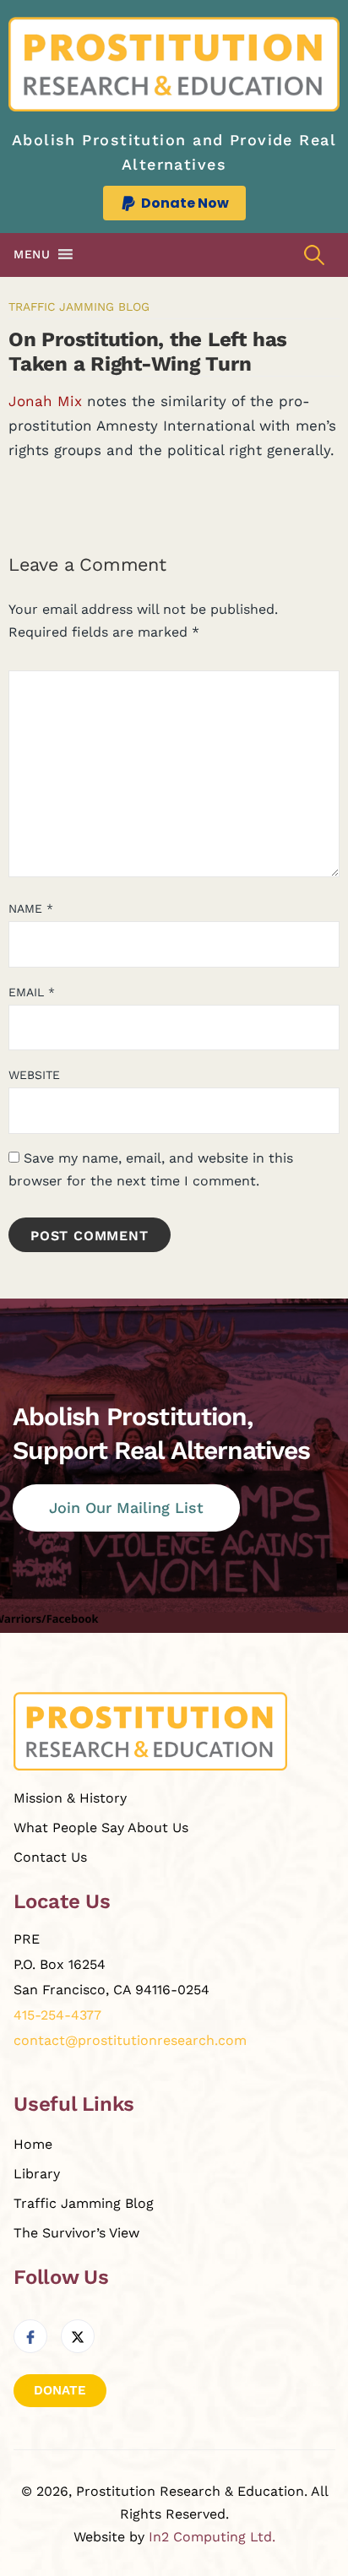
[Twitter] (78, 2336)
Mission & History (70, 1798)
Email (32, 992)
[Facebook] (30, 2336)
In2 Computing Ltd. (212, 2537)
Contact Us (50, 1857)
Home (33, 2144)
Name (31, 908)
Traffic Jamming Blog (79, 306)
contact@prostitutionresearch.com (130, 2040)
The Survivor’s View (76, 2233)
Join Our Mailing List (126, 1508)
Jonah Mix (45, 401)
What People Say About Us (101, 1828)
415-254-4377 (57, 2015)
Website (34, 1075)
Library (37, 2174)
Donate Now (185, 203)
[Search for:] (314, 255)
